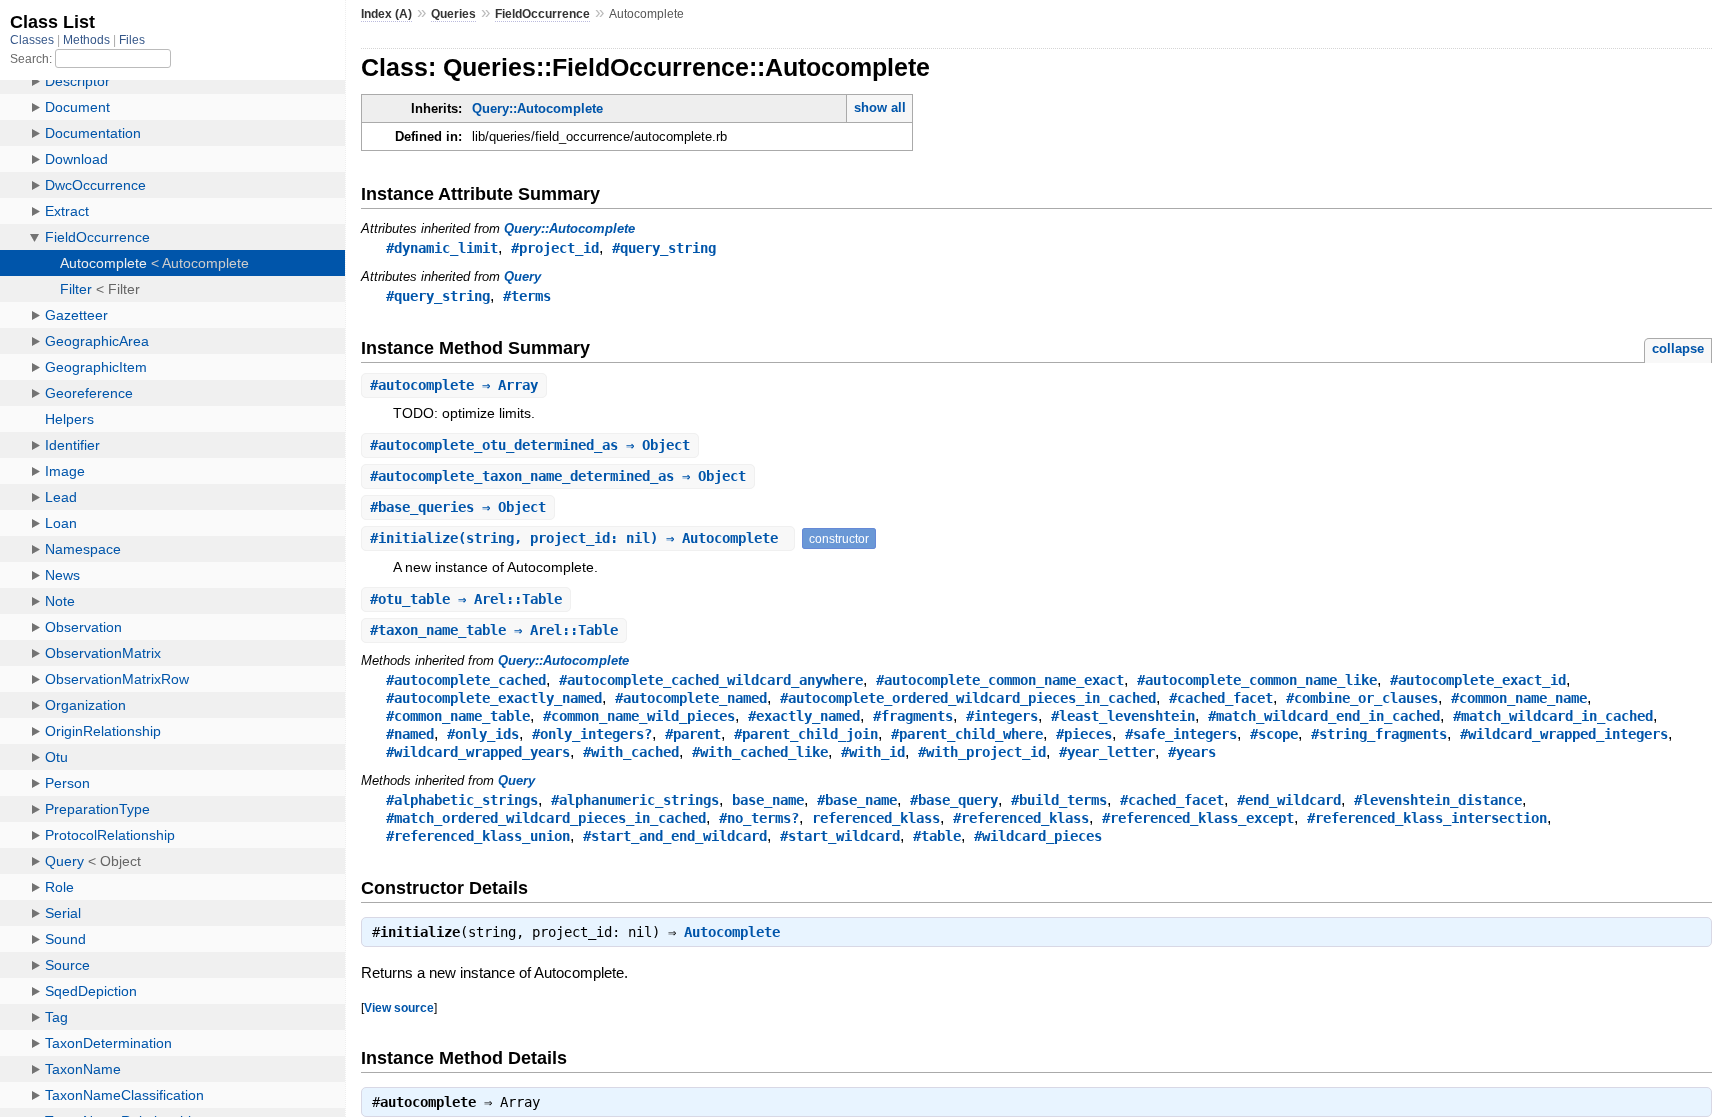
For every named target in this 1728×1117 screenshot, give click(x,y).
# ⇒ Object (530, 445)
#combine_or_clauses (1362, 698)
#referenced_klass (1021, 818)
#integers (1002, 716)
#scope (1274, 734)
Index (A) (386, 14)
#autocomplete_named (691, 698)
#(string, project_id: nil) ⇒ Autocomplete (578, 538)
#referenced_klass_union (478, 836)
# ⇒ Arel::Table (466, 599)
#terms (527, 296)
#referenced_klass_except (1198, 818)
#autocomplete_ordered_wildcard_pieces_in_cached (968, 698)
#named (410, 734)
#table (937, 836)
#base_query (954, 800)
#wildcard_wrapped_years (478, 752)
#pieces (1084, 734)
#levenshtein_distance (1438, 800)
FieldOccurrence (542, 14)
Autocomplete (732, 932)
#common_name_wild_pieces (639, 716)
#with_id (873, 752)
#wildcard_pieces (1038, 836)
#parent (693, 734)
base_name (768, 800)
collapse (1678, 348)
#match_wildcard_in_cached (1553, 716)
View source (399, 1007)
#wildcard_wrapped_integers (1564, 734)
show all (880, 107)
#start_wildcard (840, 836)
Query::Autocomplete (537, 108)
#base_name (857, 800)
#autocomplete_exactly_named (494, 698)
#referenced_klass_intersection (1427, 818)
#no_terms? (759, 818)
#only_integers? (592, 734)
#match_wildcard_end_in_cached (1324, 716)
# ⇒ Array (454, 385)
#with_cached (631, 752)
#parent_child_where (967, 734)
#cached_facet (1221, 698)
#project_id (555, 248)
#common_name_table (458, 716)
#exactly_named (804, 716)
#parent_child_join (806, 734)
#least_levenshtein (1123, 716)
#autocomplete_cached (466, 680)
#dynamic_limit (442, 248)
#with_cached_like (760, 752)
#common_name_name (1519, 698)
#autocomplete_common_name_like (1257, 680)
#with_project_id (982, 752)
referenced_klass (876, 818)
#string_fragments (1379, 734)
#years (1192, 752)
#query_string (664, 248)
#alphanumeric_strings (635, 800)
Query (522, 276)
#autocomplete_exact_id (1478, 680)
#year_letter (1107, 752)
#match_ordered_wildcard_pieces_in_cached (546, 818)
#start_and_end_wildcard (675, 836)
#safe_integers (1181, 734)
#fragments (913, 716)
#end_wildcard (1289, 800)
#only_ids (483, 734)
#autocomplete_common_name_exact (1000, 680)
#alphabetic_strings (462, 800)
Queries (453, 14)
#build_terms (1059, 800)
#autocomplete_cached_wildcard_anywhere (711, 680)
